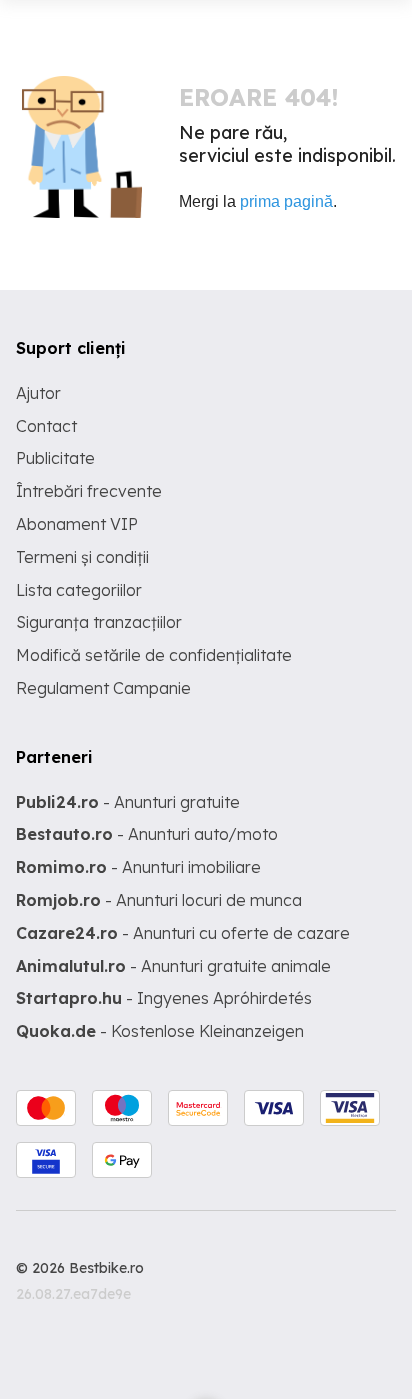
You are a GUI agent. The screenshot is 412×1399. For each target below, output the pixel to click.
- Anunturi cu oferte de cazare (183, 933)
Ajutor (38, 393)
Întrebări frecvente (89, 491)
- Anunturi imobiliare (138, 867)
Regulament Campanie (103, 688)
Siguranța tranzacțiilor (99, 622)
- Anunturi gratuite (128, 802)
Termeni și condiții (82, 557)
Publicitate (55, 458)
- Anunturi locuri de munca (159, 900)
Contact (46, 426)
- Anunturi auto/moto (147, 834)
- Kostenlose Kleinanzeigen (160, 1031)
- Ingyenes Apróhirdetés (164, 998)
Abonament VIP (77, 524)
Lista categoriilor (79, 590)
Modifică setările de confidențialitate (154, 655)
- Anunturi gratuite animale (173, 966)
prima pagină (286, 201)
